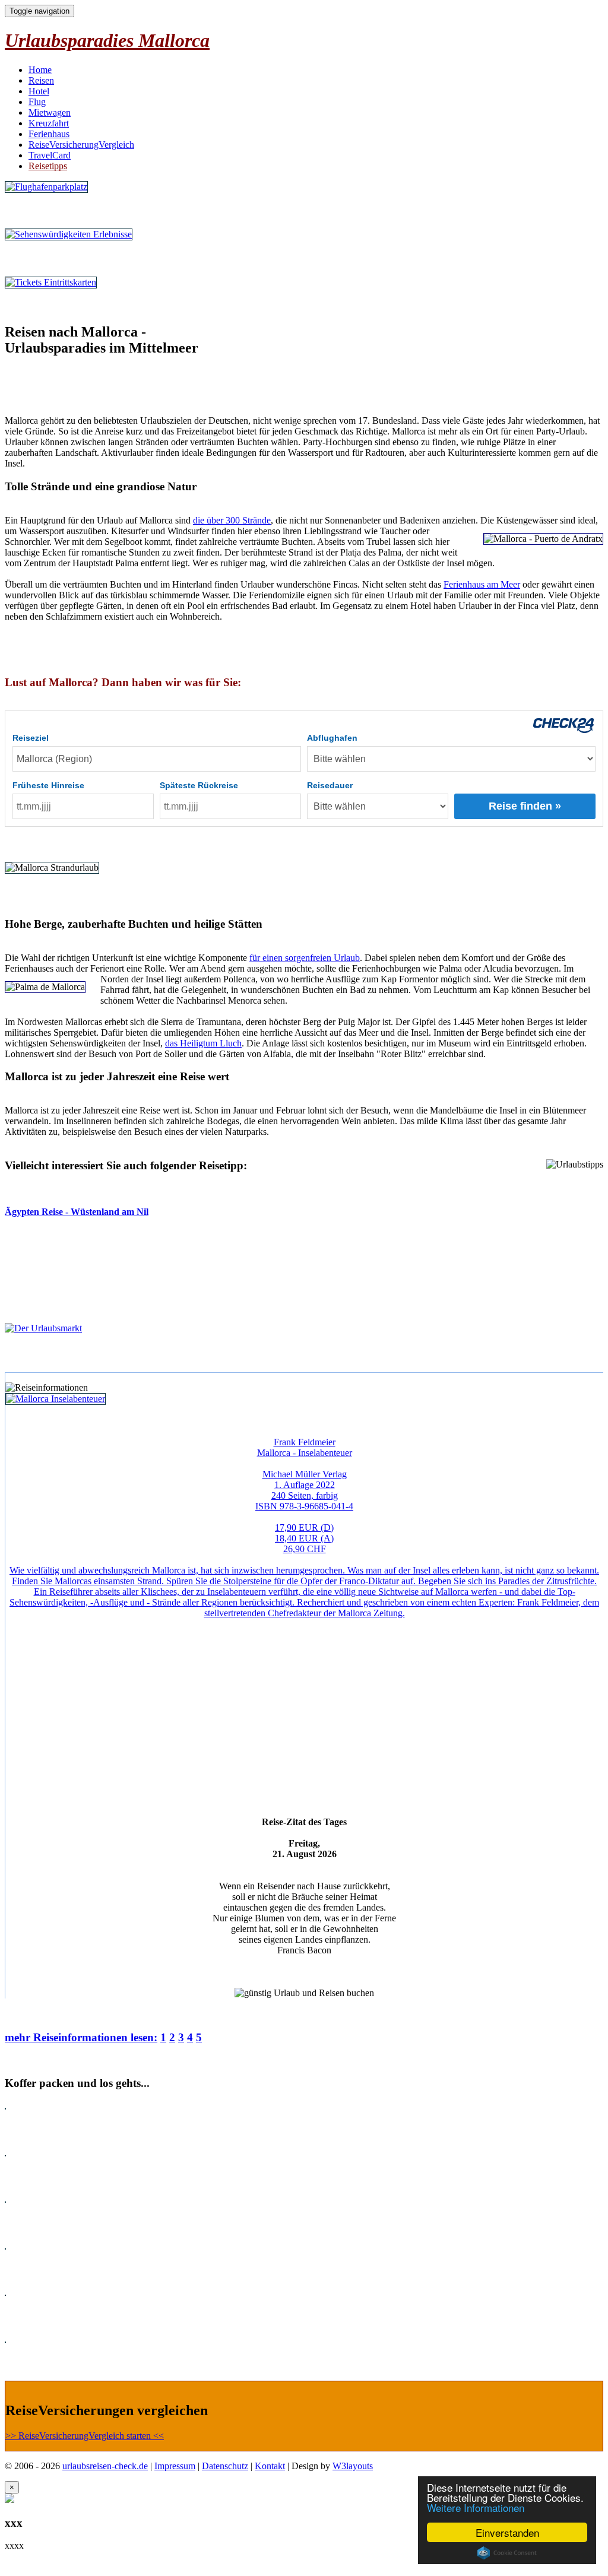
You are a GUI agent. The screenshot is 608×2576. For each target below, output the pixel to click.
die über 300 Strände (232, 520)
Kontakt (270, 2466)
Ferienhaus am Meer (482, 584)
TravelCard (50, 155)
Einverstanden (507, 2532)
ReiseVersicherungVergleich (81, 145)
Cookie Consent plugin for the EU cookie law (507, 2553)
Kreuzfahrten (32, 2269)
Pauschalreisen (35, 2129)
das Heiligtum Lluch (203, 1043)
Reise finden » (525, 806)
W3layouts (353, 2466)
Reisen (41, 80)
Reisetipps (48, 166)
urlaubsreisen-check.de (105, 2466)
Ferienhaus (49, 134)
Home (40, 70)
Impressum (175, 2466)
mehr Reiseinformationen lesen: (81, 2037)
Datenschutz (225, 2466)
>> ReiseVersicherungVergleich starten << (85, 2436)
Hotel (39, 91)
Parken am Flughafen (49, 210)
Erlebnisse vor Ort (42, 258)
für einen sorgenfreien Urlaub (305, 958)
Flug (37, 102)
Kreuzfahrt (49, 123)
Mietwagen (50, 112)
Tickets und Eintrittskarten (60, 306)
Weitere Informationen (476, 2507)
